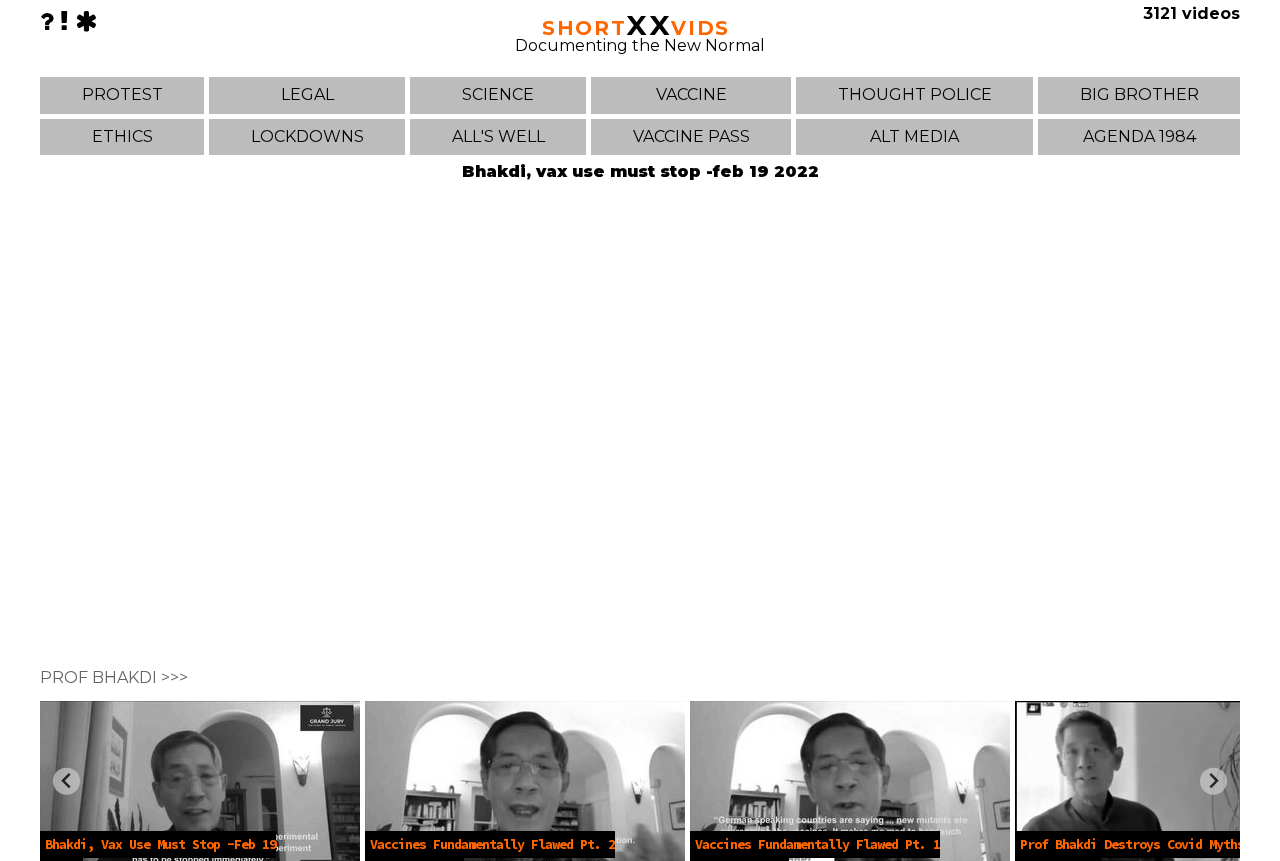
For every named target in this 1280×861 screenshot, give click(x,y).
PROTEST (122, 94)
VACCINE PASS (691, 136)
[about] (47, 21)
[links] (64, 21)
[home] (86, 21)
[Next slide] (1213, 781)
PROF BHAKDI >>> (114, 677)
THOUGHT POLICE (915, 94)
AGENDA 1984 (1139, 136)
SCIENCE (498, 94)
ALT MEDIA (914, 136)
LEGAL (307, 94)
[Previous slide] (66, 781)
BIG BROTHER (1139, 94)
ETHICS (122, 136)
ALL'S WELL (498, 136)
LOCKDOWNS (307, 136)
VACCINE (691, 94)
